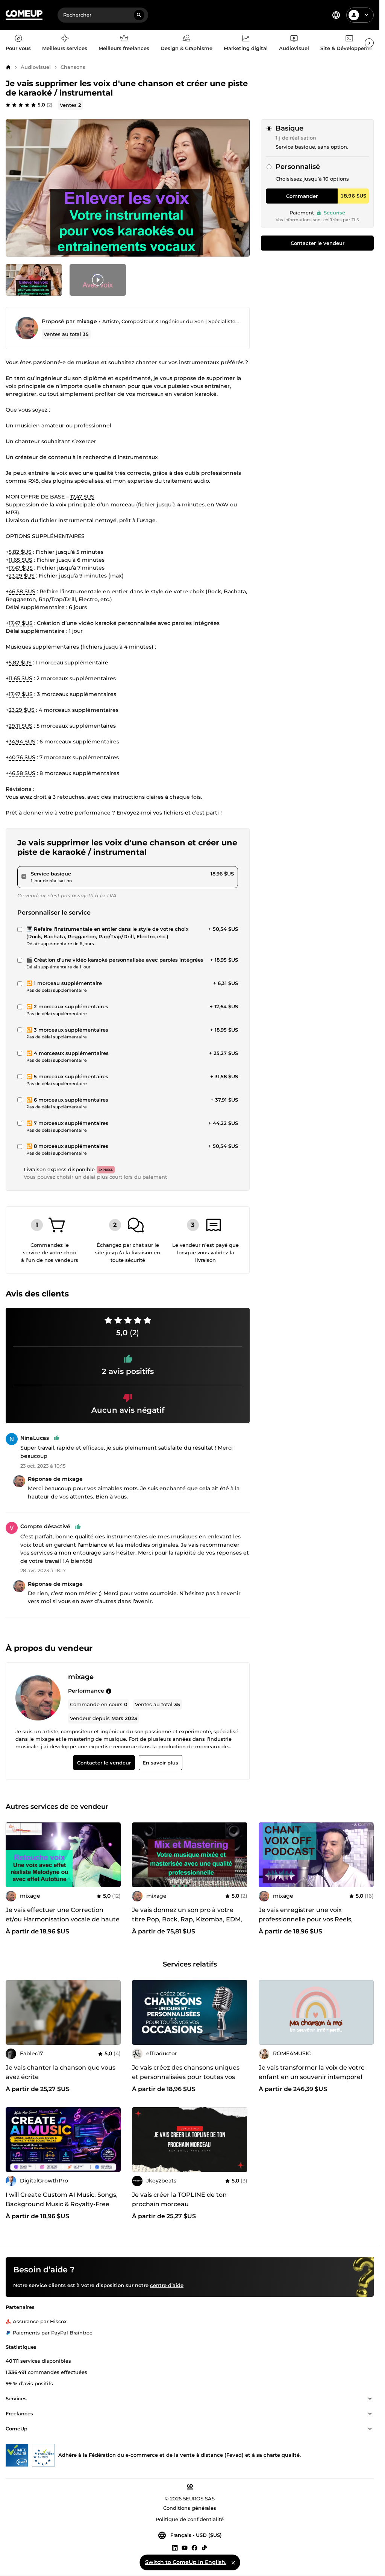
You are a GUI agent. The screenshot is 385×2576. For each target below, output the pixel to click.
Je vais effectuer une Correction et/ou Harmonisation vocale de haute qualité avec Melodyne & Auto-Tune (63, 1919)
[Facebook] (194, 2547)
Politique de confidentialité (190, 2519)
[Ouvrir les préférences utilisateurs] (367, 15)
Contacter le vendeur (318, 243)
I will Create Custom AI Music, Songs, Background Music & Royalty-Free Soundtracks (62, 2204)
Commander (302, 196)
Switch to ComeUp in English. (186, 2562)
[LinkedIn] (175, 2547)
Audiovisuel (36, 67)
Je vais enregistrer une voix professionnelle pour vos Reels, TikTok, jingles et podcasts (306, 1919)
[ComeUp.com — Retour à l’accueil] (24, 15)
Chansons (73, 67)
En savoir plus (160, 1763)
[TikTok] (204, 2547)
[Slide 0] (34, 280)
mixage (87, 321)
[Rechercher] (139, 15)
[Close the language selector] (233, 2562)
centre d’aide (167, 2285)
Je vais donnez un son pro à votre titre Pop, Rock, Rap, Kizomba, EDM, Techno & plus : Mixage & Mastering (187, 1919)
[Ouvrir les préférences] (336, 15)
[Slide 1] (98, 280)
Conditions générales (190, 2508)
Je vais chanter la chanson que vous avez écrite (61, 2072)
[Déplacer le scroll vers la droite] (369, 43)
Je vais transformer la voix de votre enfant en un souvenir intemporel (312, 2072)
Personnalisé (298, 167)
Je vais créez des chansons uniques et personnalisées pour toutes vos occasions (186, 2077)
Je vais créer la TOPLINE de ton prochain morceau (179, 2199)
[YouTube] (185, 2547)
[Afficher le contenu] (370, 2399)
